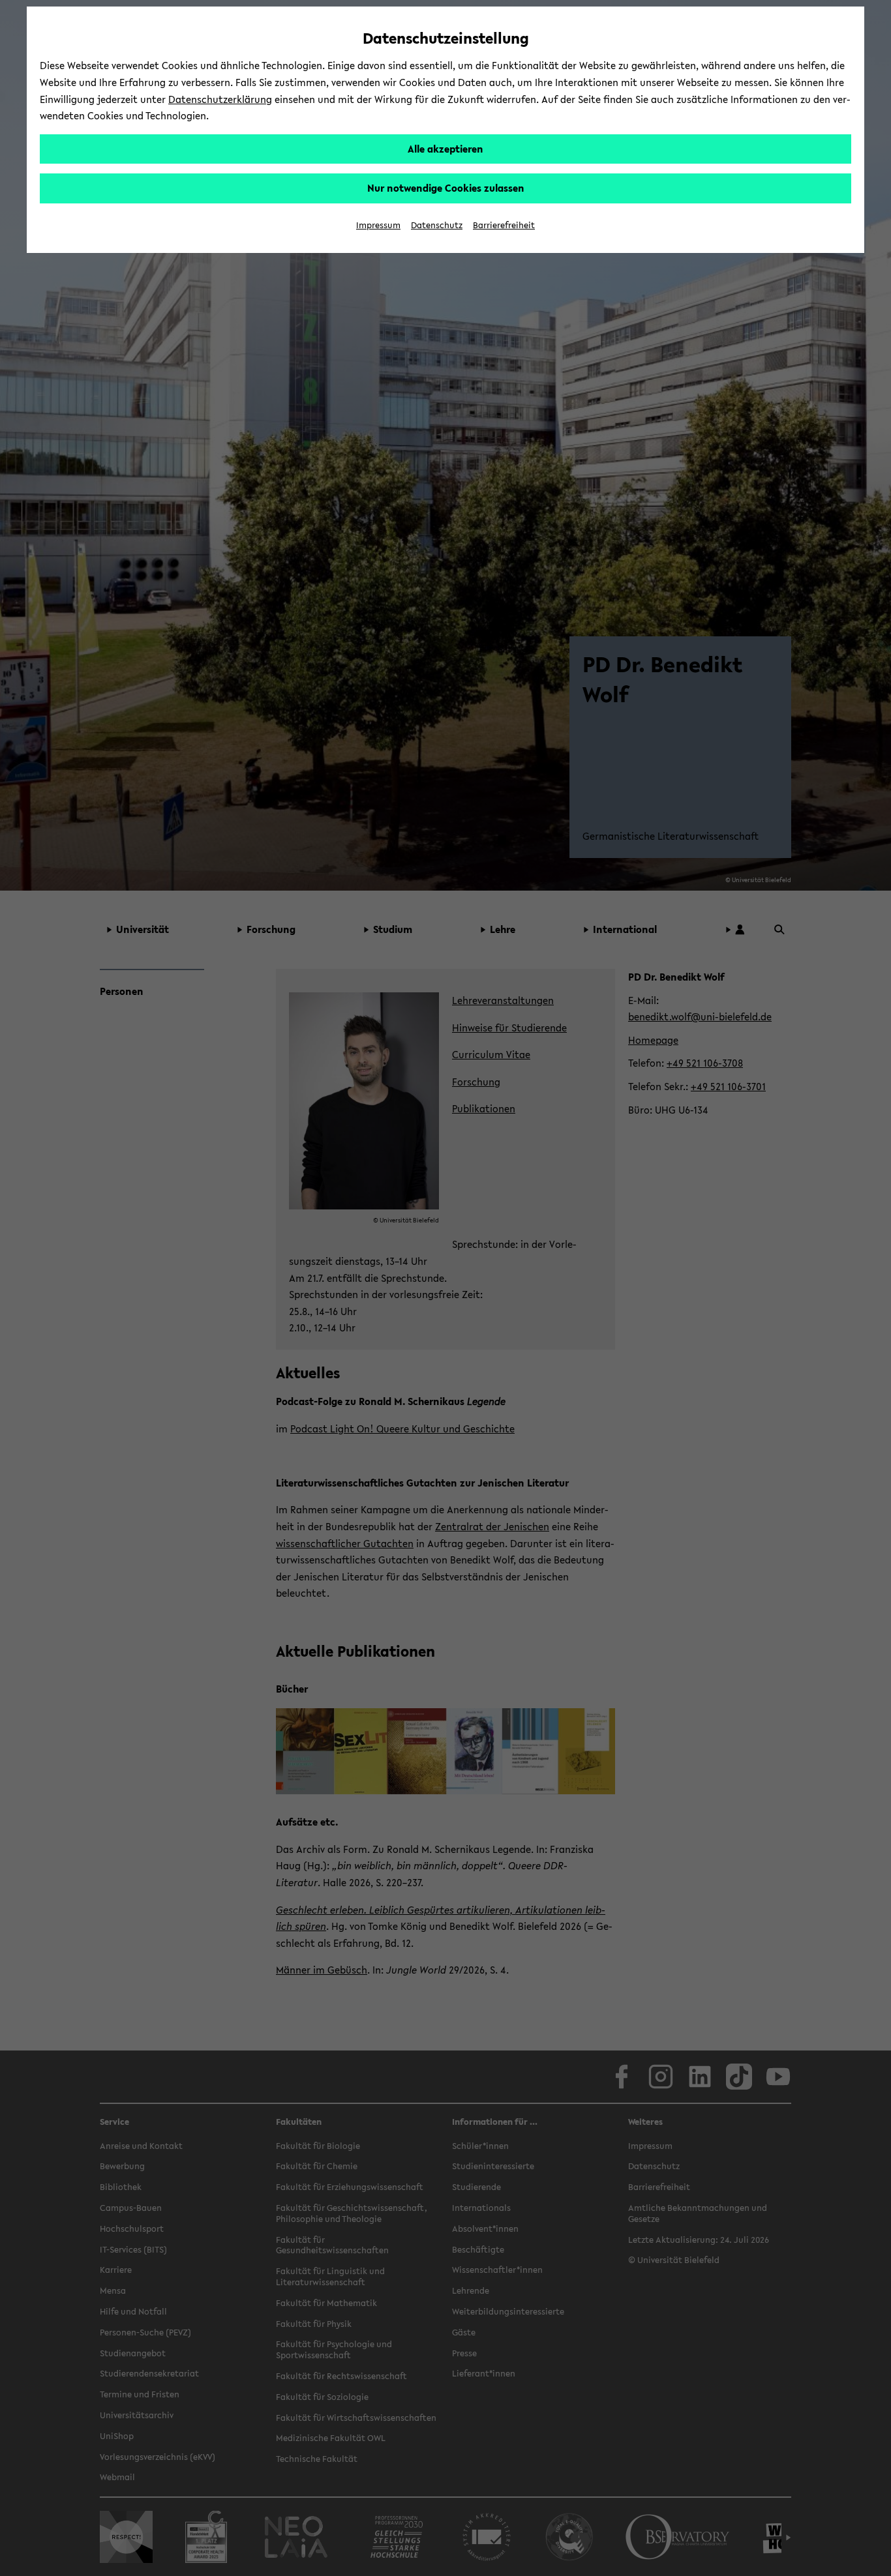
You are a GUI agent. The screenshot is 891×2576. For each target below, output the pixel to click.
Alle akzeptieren (445, 149)
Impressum (378, 225)
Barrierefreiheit (504, 225)
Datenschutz (437, 225)
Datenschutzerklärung (220, 99)
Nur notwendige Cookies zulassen (446, 188)
